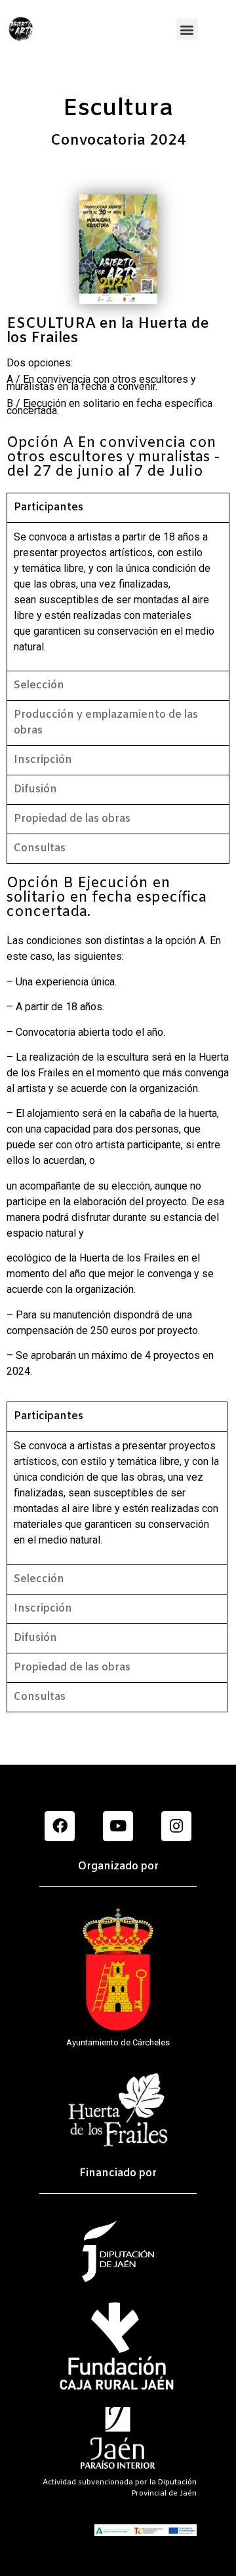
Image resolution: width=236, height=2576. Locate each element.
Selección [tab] (39, 685)
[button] (187, 29)
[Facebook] (60, 1826)
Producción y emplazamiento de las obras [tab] (106, 723)
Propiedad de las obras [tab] (72, 819)
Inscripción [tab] (43, 760)
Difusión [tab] (35, 789)
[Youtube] (118, 1826)
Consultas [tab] (40, 848)
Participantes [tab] (49, 507)
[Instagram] (176, 1826)
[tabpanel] (118, 596)
